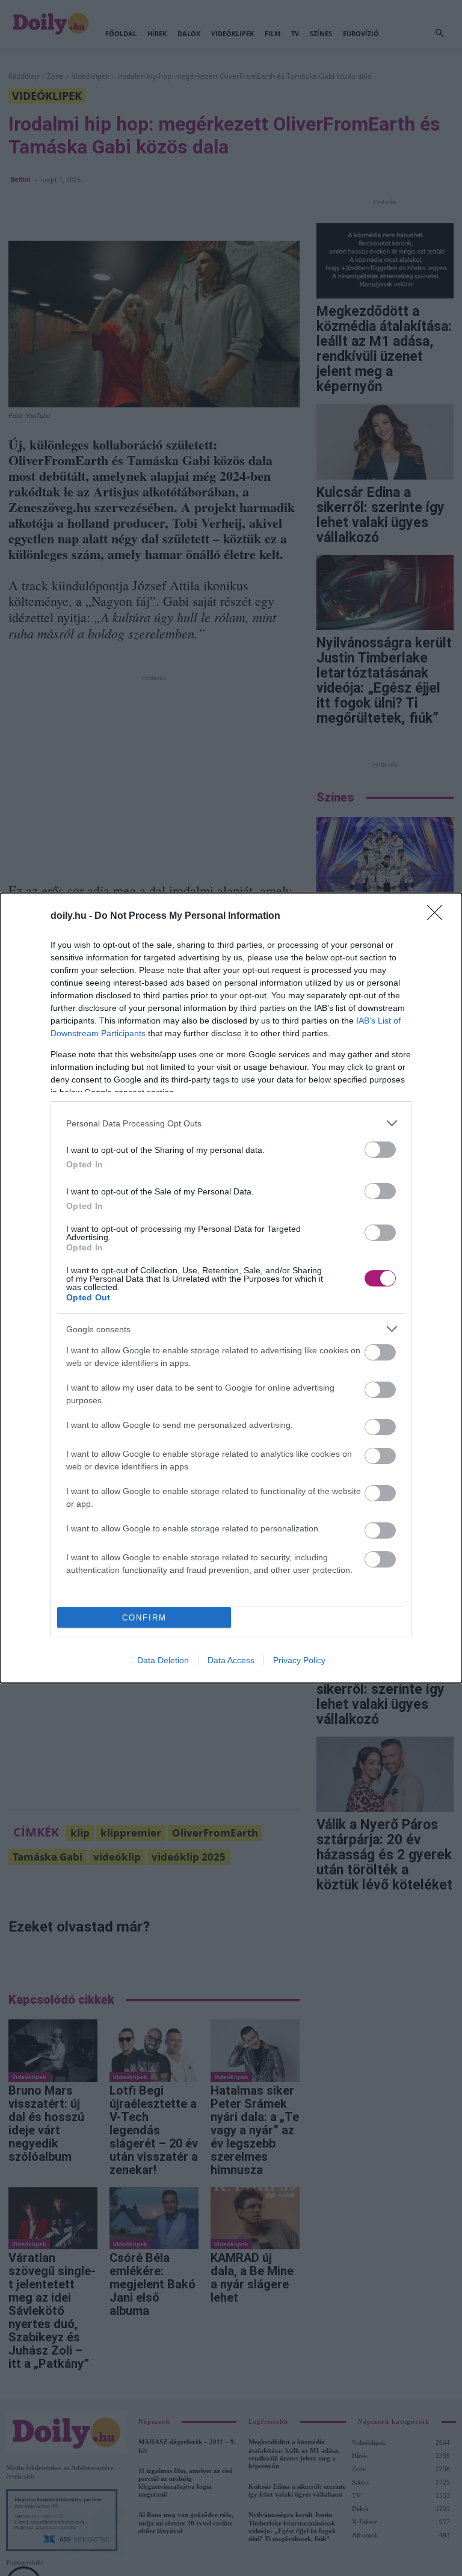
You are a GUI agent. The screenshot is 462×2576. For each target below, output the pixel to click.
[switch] (380, 1150)
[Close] (439, 916)
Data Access (231, 1660)
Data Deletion (163, 1660)
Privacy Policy (299, 1660)
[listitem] (231, 1123)
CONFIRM (144, 1618)
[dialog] (231, 1288)
